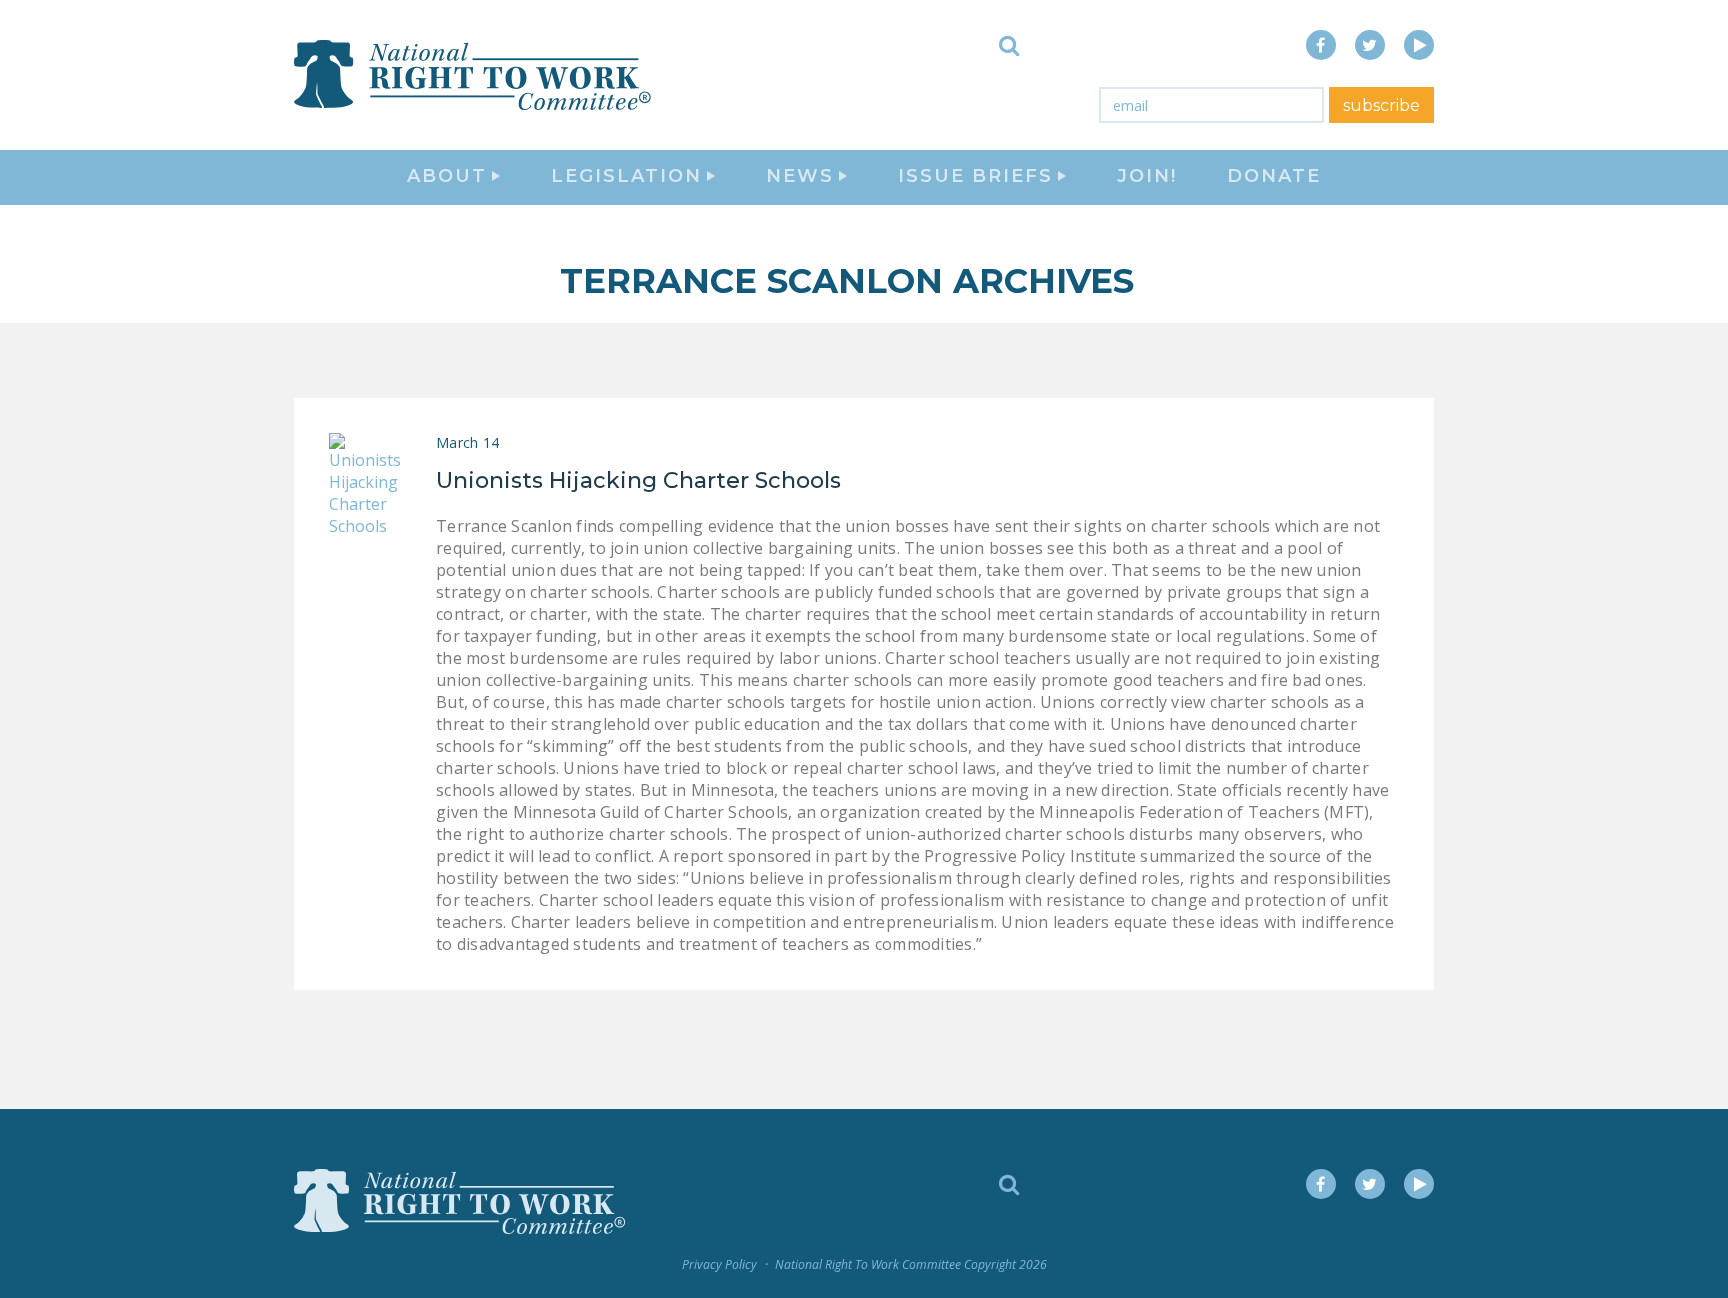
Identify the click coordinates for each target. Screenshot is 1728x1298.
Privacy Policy (719, 1264)
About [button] (447, 176)
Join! (1147, 176)
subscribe (1381, 105)
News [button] (800, 176)
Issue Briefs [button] (975, 176)
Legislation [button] (626, 176)
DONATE (1274, 176)
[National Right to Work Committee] (474, 75)
